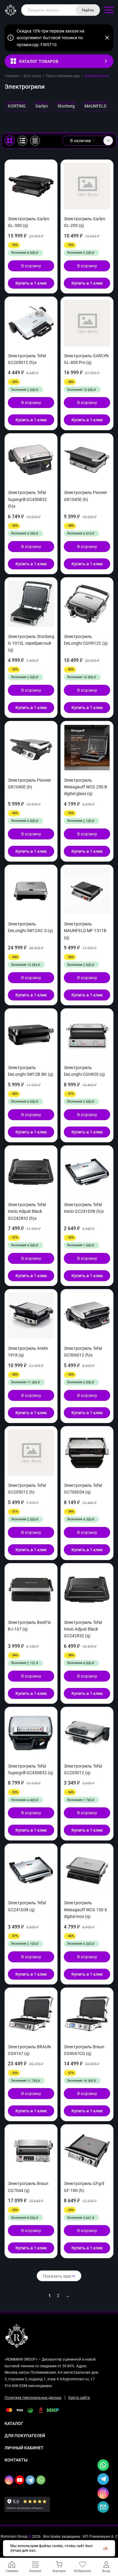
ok (105, 2548)
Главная (12, 76)
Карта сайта (79, 2398)
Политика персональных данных (33, 2398)
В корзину (31, 266)
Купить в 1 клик (31, 283)
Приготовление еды (63, 76)
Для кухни (32, 76)
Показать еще (57, 2276)
